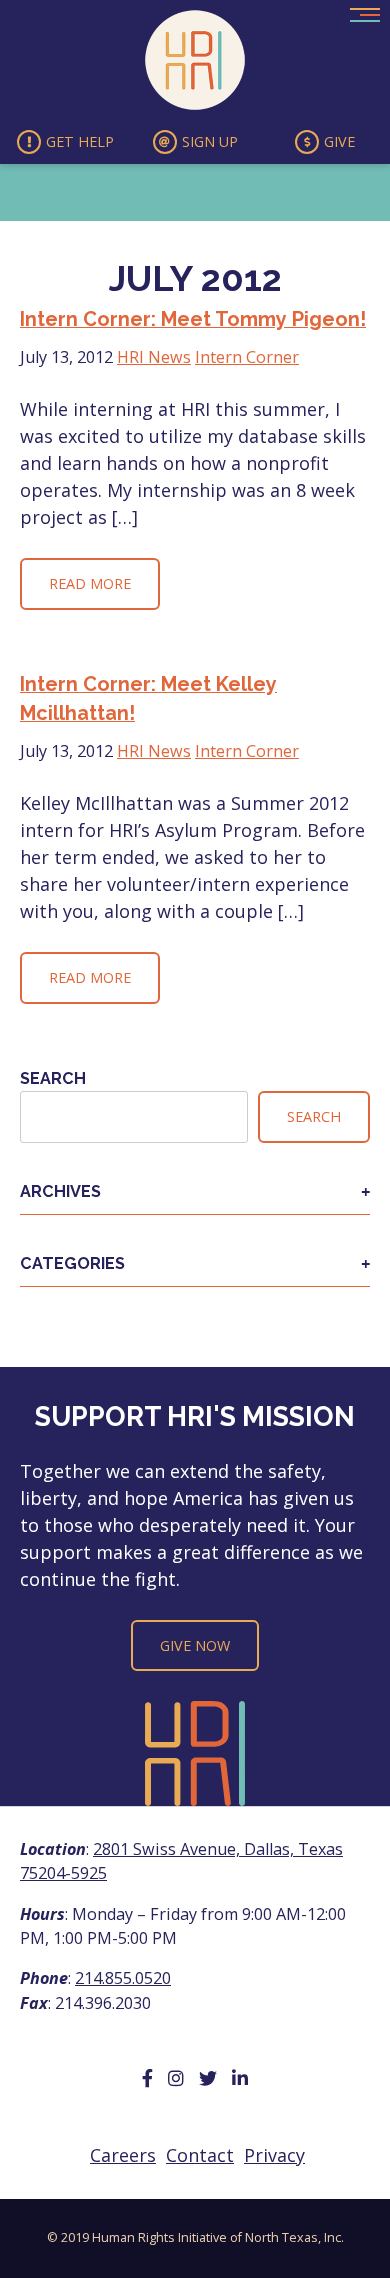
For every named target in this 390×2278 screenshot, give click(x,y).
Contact (200, 2155)
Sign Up (210, 141)
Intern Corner (247, 357)
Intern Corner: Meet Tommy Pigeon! (193, 319)
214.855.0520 (123, 1978)
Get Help (80, 141)
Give (339, 141)
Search (53, 1078)
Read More (90, 583)
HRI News (154, 357)
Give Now (195, 1645)
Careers (123, 2155)
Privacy (274, 2155)
